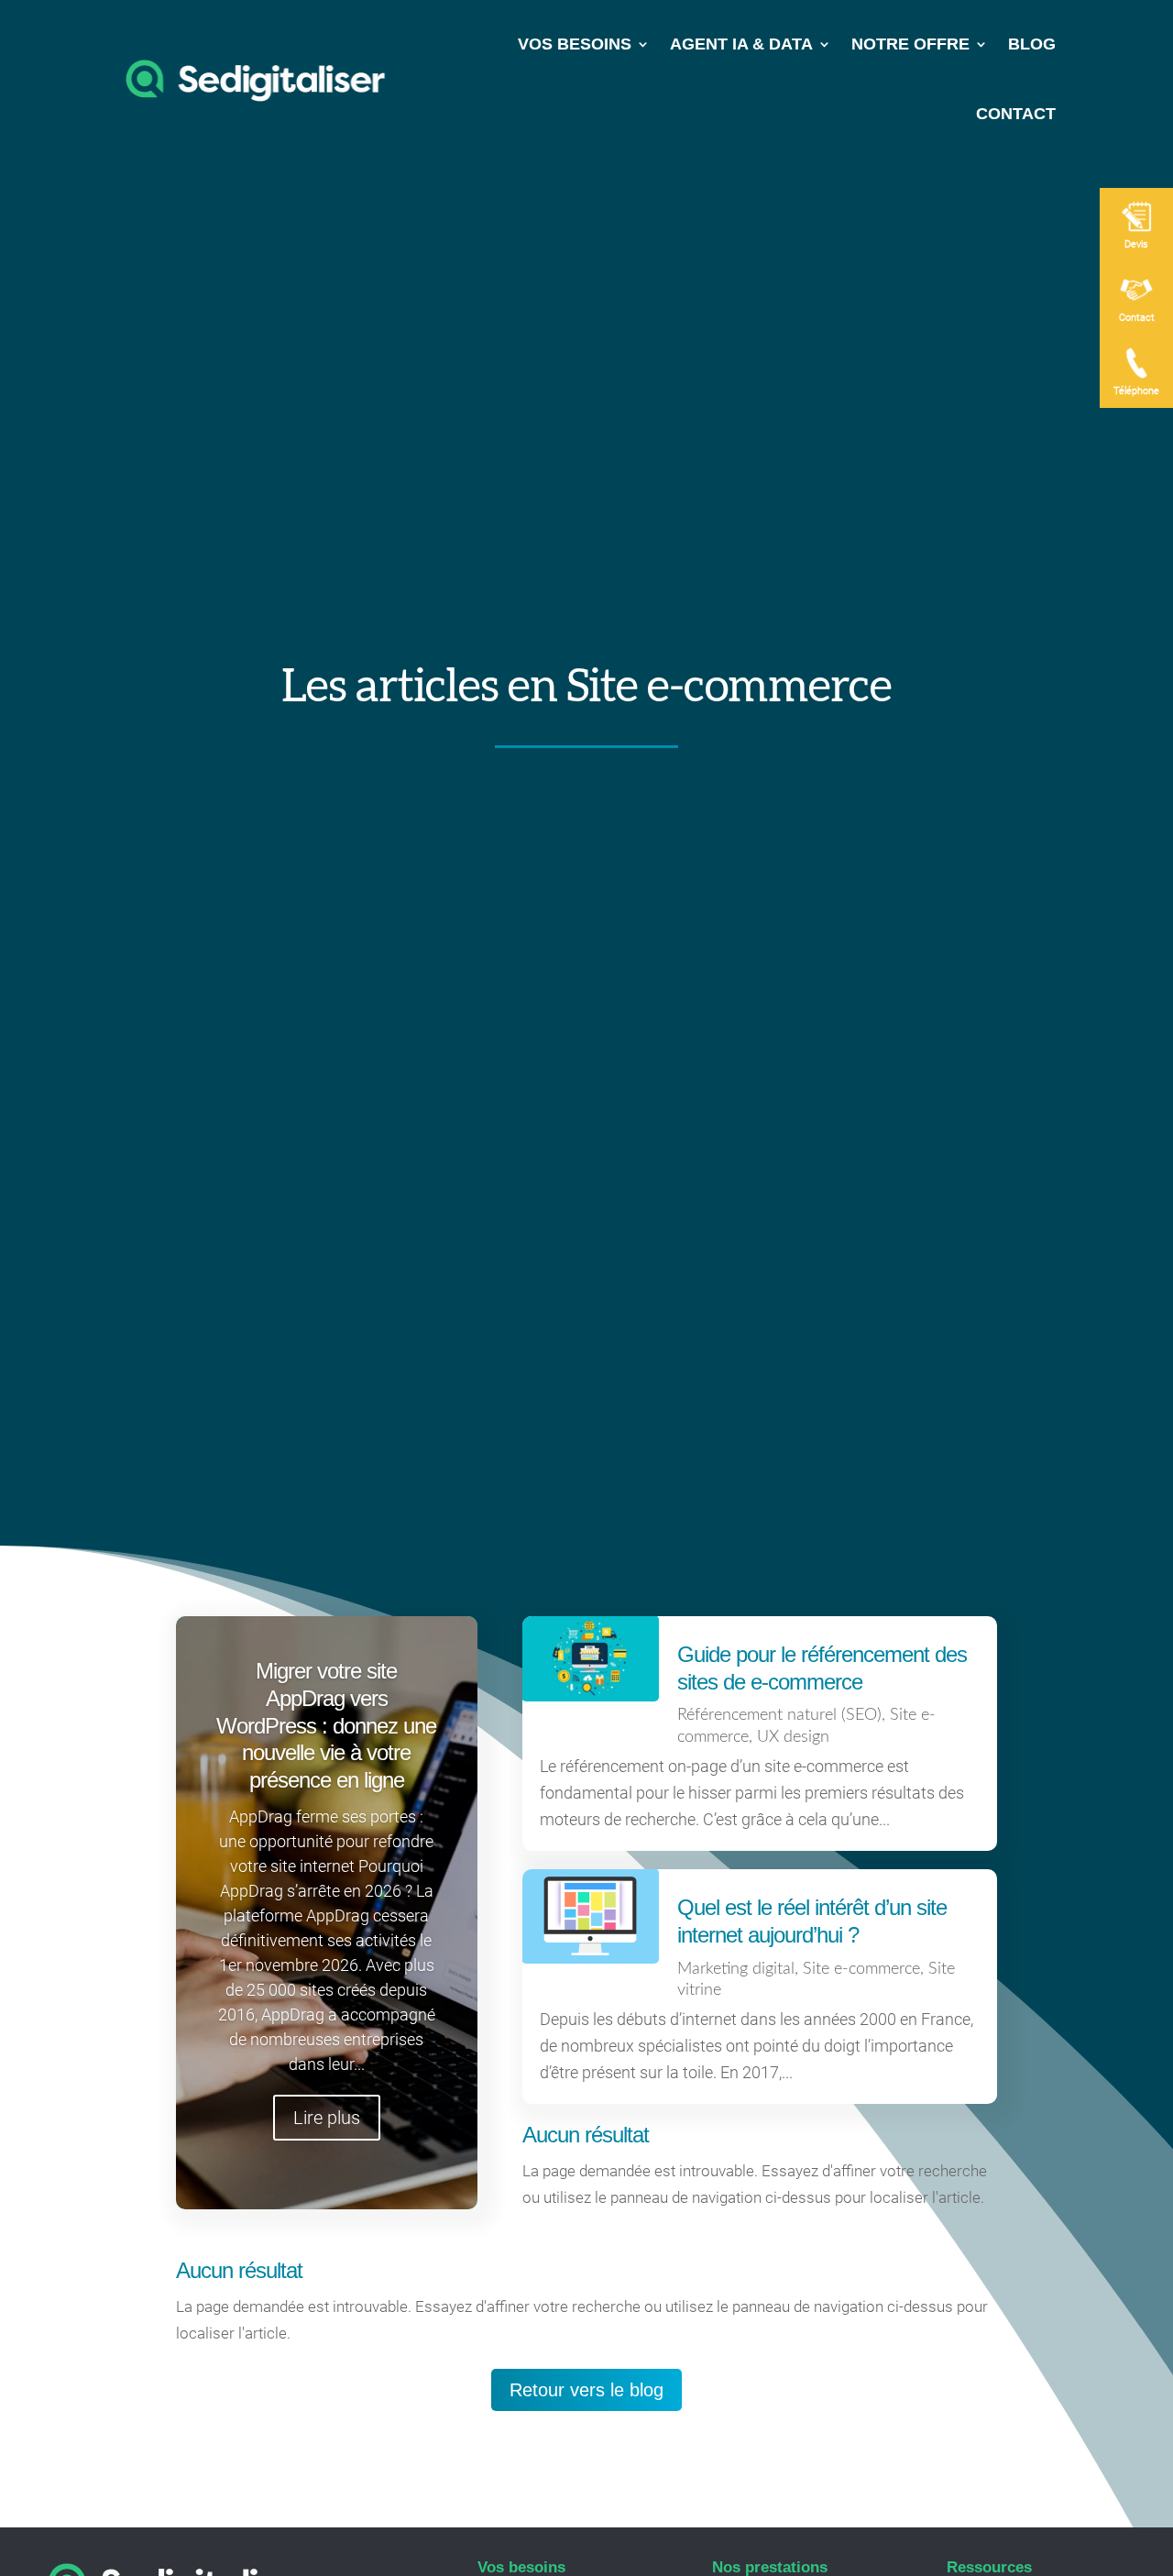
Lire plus (327, 2118)
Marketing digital (736, 1969)
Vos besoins (575, 44)
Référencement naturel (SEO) (779, 1715)
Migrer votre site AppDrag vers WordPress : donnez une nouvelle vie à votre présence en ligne (326, 1725)
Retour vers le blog (586, 2390)
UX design (793, 1737)
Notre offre (910, 44)
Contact (1016, 114)
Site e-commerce (861, 1969)
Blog (1032, 44)
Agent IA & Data (741, 44)
